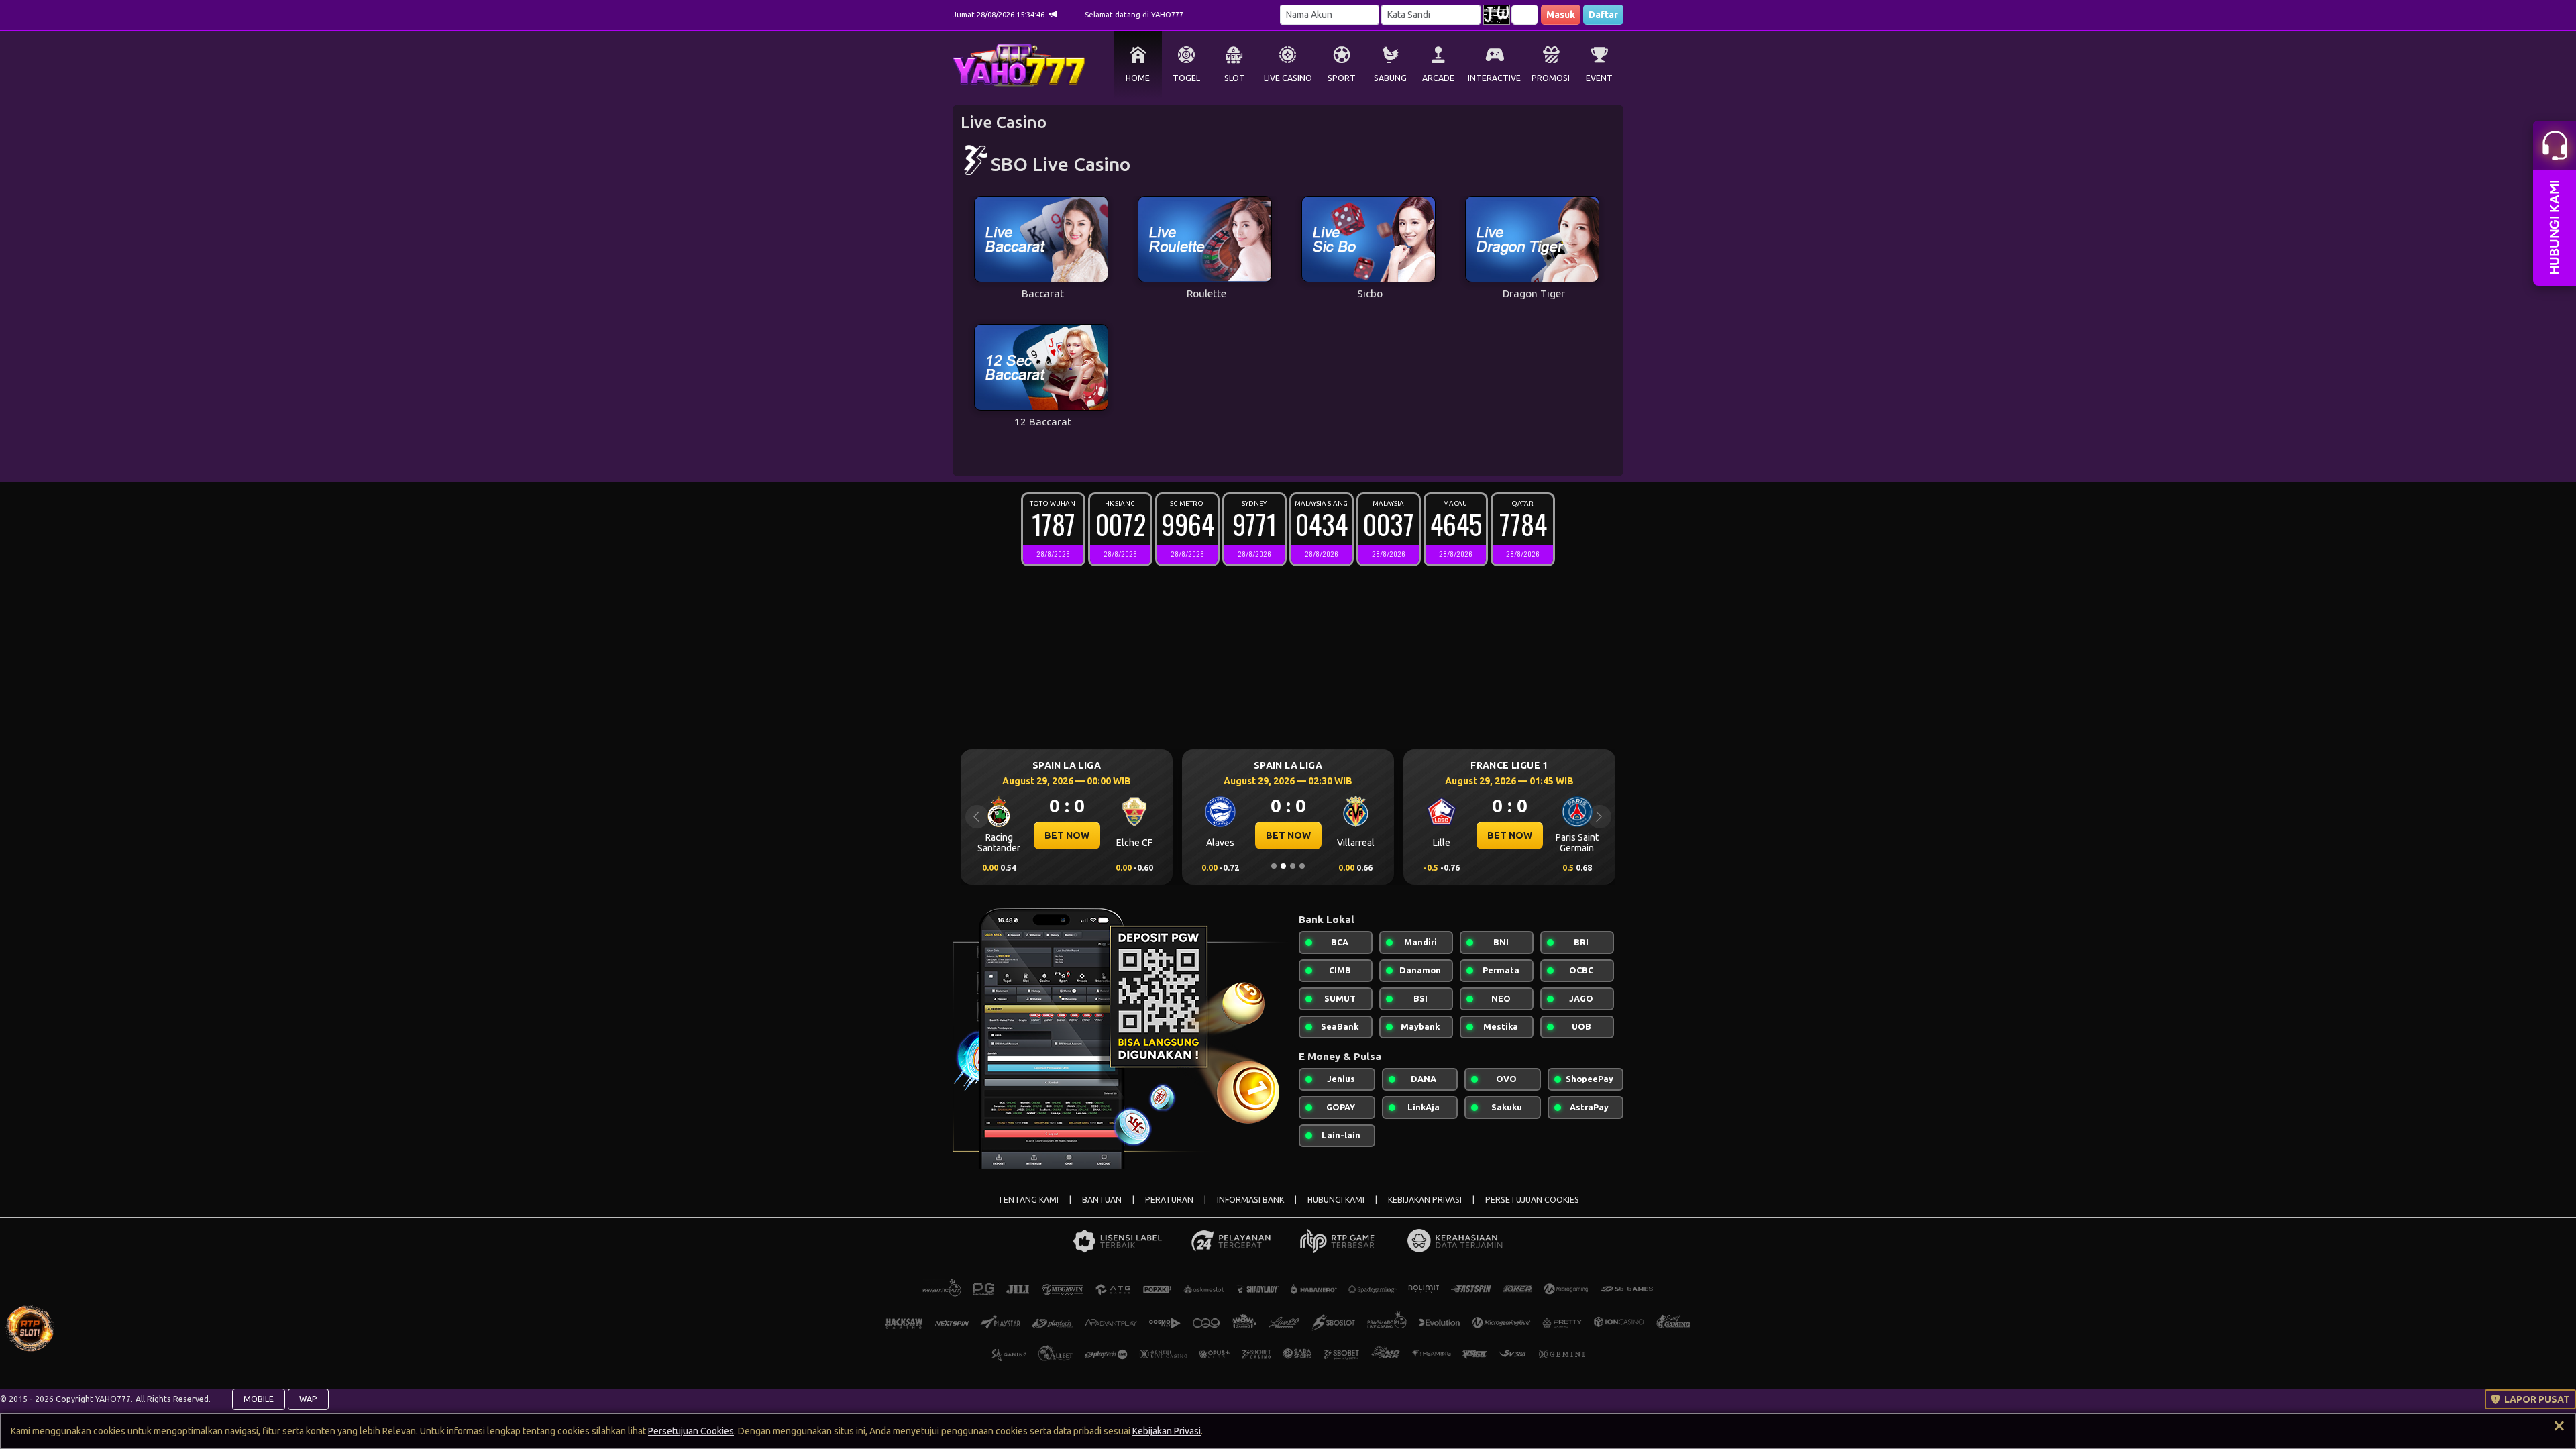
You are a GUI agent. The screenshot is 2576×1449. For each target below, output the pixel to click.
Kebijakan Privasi (1167, 1431)
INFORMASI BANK (1250, 1200)
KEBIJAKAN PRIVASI (1425, 1200)
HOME (1138, 78)
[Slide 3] (1293, 866)
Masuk (1561, 15)
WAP (308, 1399)
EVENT (1599, 78)
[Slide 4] (1302, 866)
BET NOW (1016, 835)
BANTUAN (1102, 1200)
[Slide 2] (1283, 866)
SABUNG (1390, 78)
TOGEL (1186, 78)
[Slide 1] (1274, 866)
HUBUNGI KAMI (1336, 1200)
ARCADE (1438, 78)
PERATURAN (1169, 1200)
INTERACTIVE (1494, 78)
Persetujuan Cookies (691, 1431)
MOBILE (259, 1399)
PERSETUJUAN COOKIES (1532, 1200)
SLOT (1235, 78)
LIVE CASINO (1288, 78)
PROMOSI (1551, 78)
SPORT (1342, 78)
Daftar (1603, 15)
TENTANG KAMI (1028, 1200)
